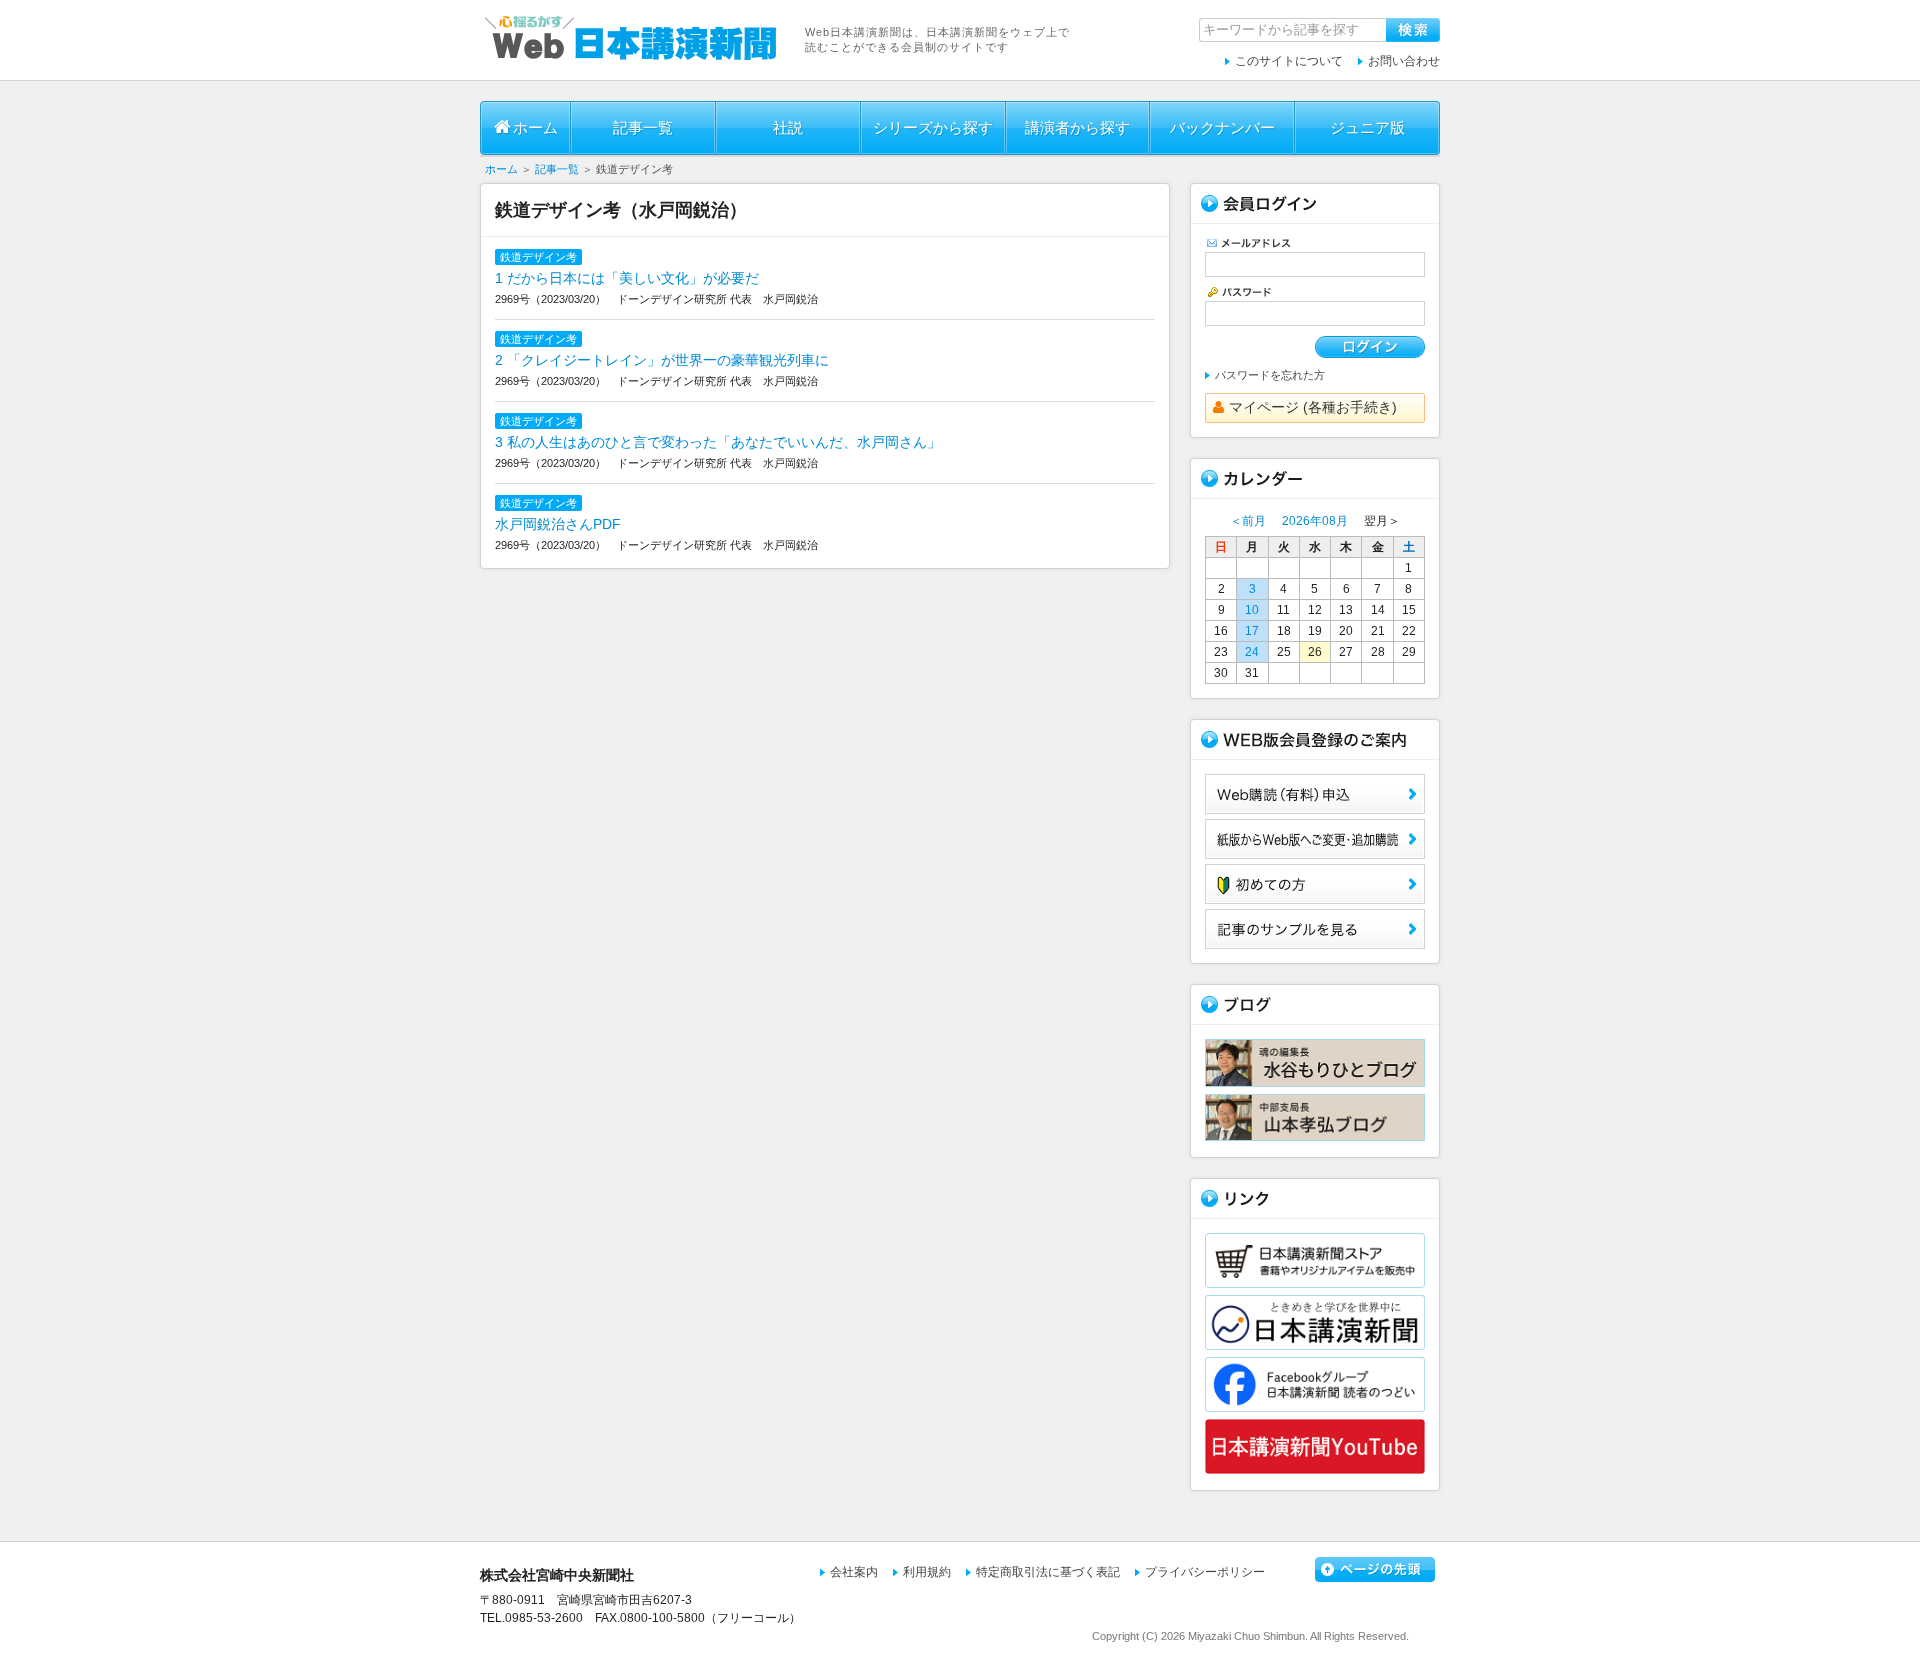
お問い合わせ (1404, 61)
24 (1252, 652)
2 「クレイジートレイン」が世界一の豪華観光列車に (662, 360)
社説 (788, 127)
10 (1252, 610)
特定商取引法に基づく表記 (1048, 1572)
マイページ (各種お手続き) (1313, 407)
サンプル (1315, 929)
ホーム (535, 127)
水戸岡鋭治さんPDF (558, 524)
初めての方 (1315, 884)
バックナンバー (1222, 127)
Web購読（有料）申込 (1315, 794)
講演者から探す (1077, 127)
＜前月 (1248, 521)
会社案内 (854, 1572)
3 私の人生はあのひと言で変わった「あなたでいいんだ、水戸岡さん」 (718, 442)
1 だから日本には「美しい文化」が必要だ (627, 278)
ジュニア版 (1367, 127)
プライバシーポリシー (1205, 1572)
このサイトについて (1289, 61)
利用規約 (927, 1572)
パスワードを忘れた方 (1270, 375)
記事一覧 (643, 127)
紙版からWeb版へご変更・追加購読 (1315, 839)
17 (1252, 631)
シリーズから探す (933, 127)
